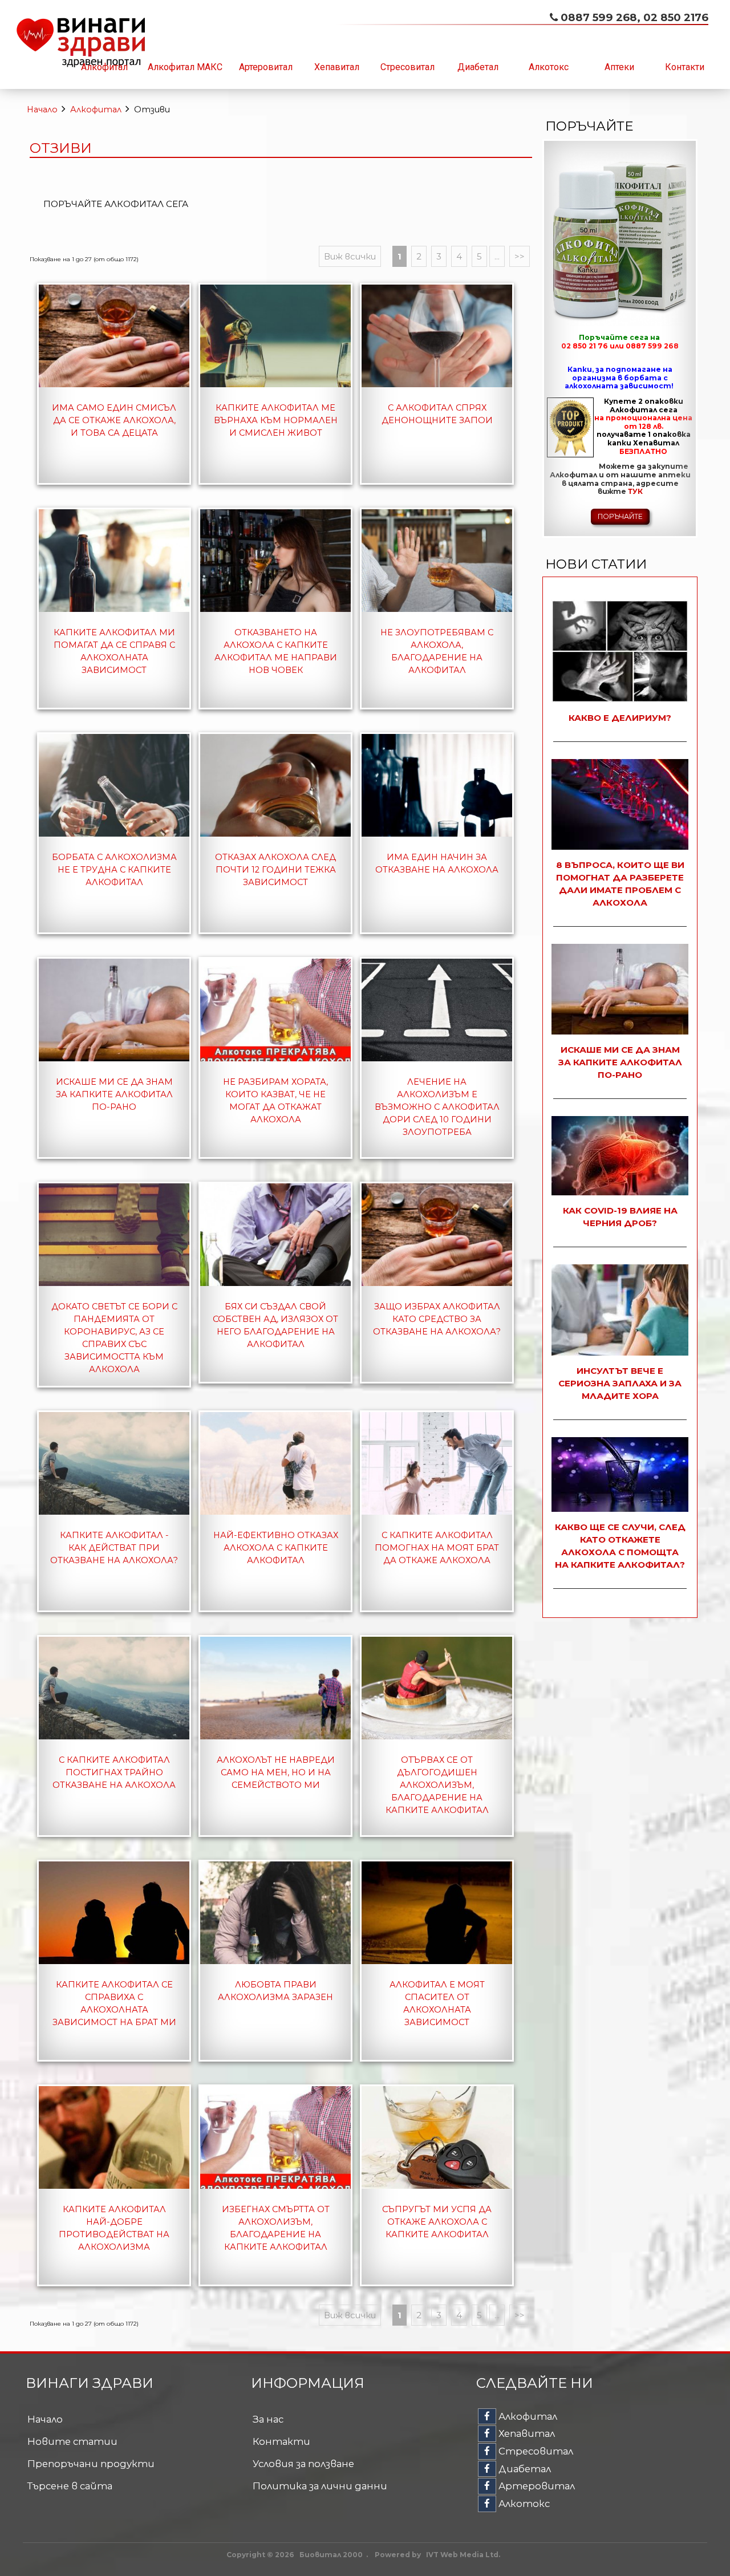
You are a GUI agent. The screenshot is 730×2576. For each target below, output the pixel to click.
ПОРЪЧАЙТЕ (620, 516)
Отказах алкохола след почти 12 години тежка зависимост (275, 870)
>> (520, 256)
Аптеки (619, 67)
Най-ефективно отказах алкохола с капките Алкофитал (276, 1548)
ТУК (635, 491)
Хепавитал (337, 67)
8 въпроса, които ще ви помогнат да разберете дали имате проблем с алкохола (620, 884)
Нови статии (596, 564)
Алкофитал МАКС (185, 67)
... (497, 256)
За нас (268, 2419)
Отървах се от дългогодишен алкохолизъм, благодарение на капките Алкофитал (437, 1785)
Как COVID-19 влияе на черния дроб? (620, 1217)
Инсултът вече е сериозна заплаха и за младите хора (620, 1383)
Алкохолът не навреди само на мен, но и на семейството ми (276, 1772)
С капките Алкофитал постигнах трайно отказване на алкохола (114, 1772)
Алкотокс (549, 67)
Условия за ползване (303, 2464)
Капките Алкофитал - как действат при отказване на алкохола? (114, 1548)
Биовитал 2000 (331, 2555)
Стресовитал (407, 67)
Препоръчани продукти (91, 2464)
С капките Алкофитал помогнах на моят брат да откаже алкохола (437, 1548)
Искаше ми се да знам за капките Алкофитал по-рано (114, 1094)
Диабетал (478, 67)
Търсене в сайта (70, 2486)
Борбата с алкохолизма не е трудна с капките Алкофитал (114, 870)
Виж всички (350, 256)
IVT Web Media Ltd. (463, 2555)
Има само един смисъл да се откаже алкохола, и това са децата (114, 420)
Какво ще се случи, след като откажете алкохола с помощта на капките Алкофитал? (620, 1546)
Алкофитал (104, 67)
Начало (42, 109)
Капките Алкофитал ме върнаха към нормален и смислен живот (276, 420)
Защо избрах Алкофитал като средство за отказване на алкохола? (437, 1319)
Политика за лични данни (320, 2486)
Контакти (685, 67)
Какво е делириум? (620, 718)
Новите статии (72, 2441)
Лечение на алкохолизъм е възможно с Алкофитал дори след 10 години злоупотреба (437, 1107)
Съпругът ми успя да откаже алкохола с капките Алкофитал (437, 2222)
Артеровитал (266, 67)
